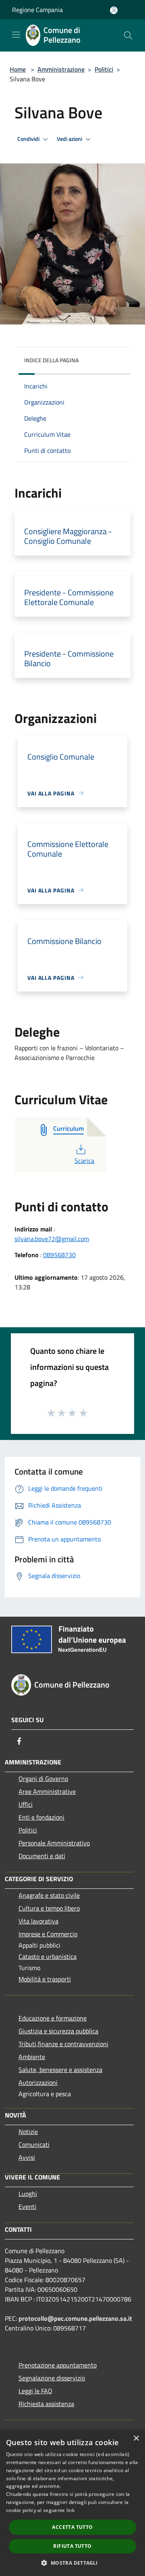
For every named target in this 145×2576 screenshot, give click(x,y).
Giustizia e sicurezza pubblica (58, 2031)
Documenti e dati (42, 1856)
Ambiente (32, 2057)
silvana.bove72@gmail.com (52, 1239)
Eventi (27, 2206)
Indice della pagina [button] (51, 360)
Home (18, 69)
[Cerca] (128, 35)
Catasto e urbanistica (48, 1956)
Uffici (26, 1804)
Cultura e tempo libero (49, 1908)
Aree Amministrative (47, 1791)
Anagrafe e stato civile (49, 1895)
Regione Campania (37, 10)
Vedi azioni (70, 139)
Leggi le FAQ (35, 2391)
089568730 (59, 1255)
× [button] (136, 2439)
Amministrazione (61, 69)
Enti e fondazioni (41, 1817)
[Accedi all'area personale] (114, 10)
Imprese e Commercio (48, 1934)
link (70, 2510)
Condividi (29, 139)
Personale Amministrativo (54, 1843)
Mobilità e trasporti (45, 1979)
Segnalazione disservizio (52, 2378)
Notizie (28, 2132)
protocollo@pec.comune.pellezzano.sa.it (75, 2318)
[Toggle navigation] (16, 35)
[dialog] (72, 2503)
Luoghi (28, 2194)
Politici (104, 69)
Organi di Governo (43, 1779)
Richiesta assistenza (46, 2404)
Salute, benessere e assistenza (60, 2070)
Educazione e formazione (53, 2018)
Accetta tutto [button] (72, 2527)
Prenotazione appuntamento (58, 2365)
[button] (72, 2563)
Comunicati (34, 2144)
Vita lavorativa (38, 1921)
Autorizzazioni (38, 2082)
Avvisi (27, 2157)
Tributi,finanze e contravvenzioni (63, 2044)
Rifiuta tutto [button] (72, 2546)
